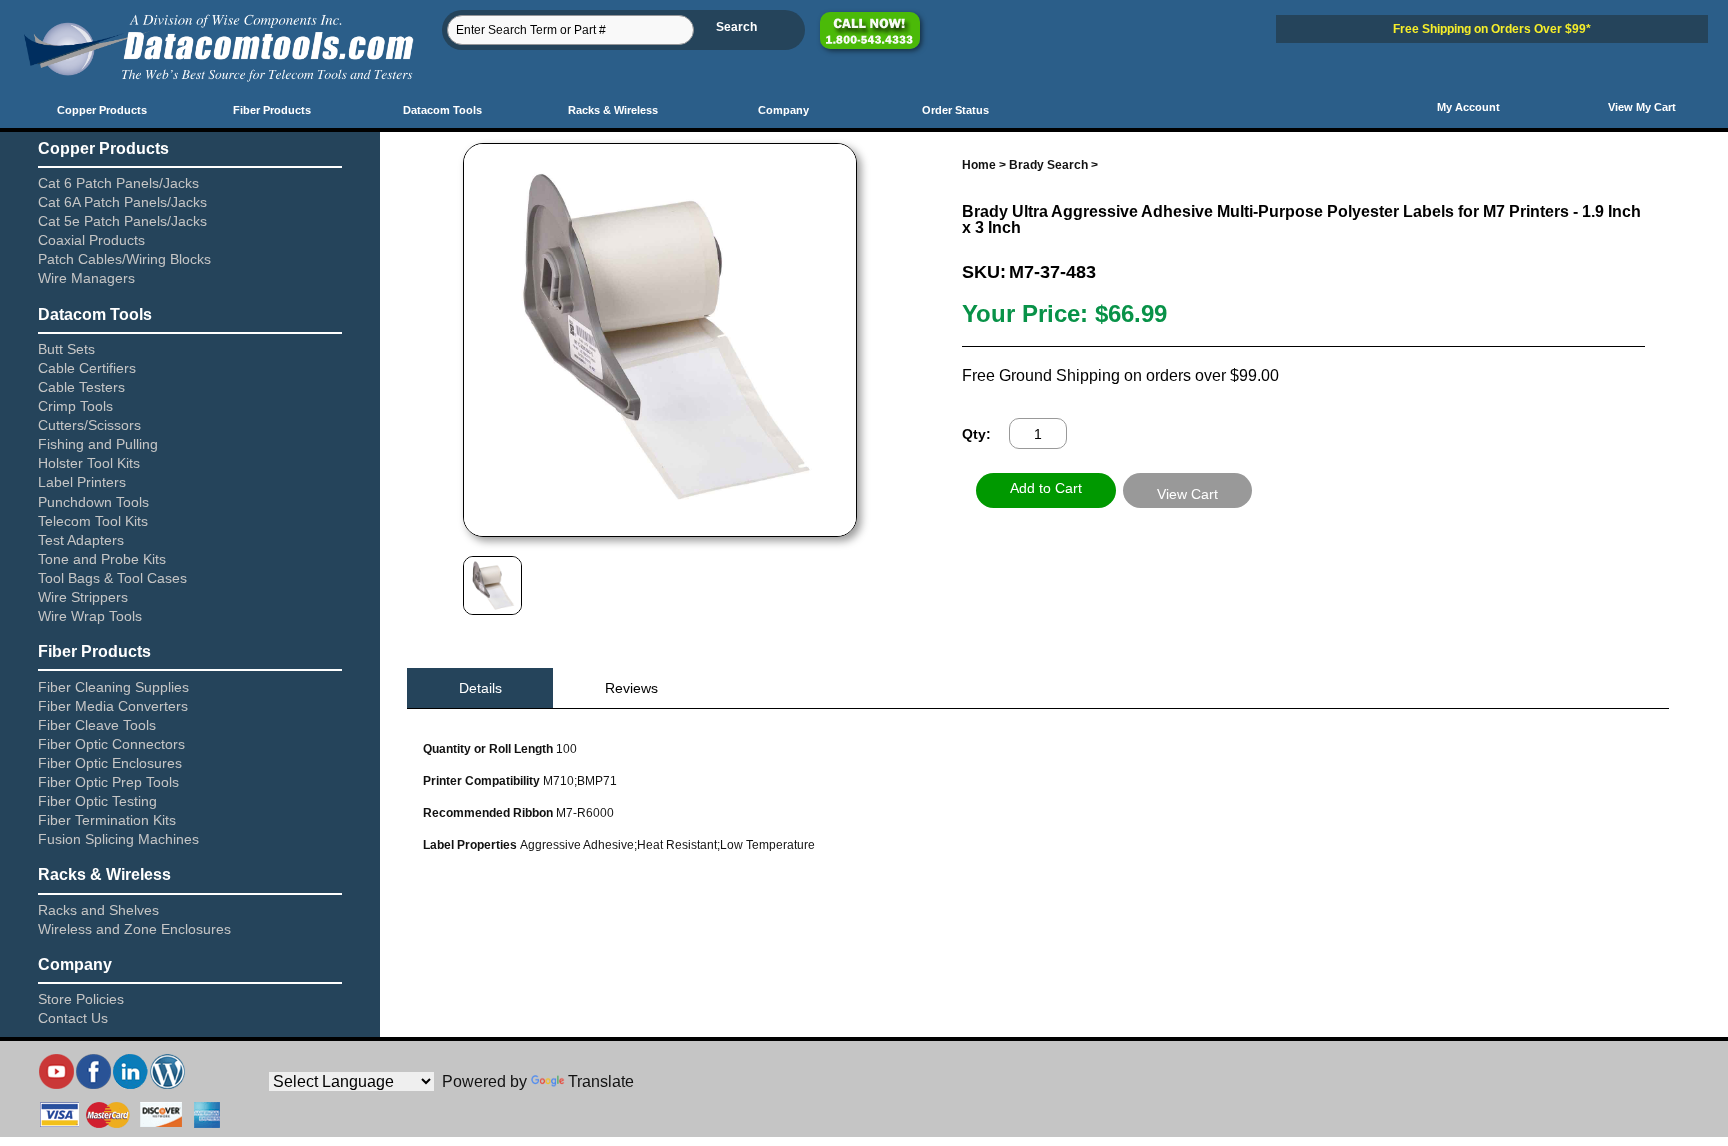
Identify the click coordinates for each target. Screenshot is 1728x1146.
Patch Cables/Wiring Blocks (124, 259)
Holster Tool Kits (89, 463)
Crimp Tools (75, 406)
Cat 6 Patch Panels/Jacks (118, 183)
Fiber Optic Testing (97, 801)
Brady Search (1048, 165)
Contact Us (73, 1018)
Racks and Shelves (98, 910)
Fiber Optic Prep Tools (108, 782)
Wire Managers (86, 278)
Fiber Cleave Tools (97, 725)
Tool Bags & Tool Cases (112, 578)
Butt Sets (66, 349)
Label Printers (82, 482)
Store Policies (81, 999)
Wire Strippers (83, 597)
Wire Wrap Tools (90, 616)
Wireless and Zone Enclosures (134, 929)
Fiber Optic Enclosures (110, 763)
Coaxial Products (91, 240)
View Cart (1187, 494)
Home (979, 165)
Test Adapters (81, 540)
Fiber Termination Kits (107, 820)
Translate (601, 1081)
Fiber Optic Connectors (111, 744)
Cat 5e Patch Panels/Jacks (122, 221)
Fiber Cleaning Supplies (113, 687)
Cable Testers (81, 387)
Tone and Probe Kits (102, 559)
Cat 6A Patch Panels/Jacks (122, 202)
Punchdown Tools (93, 502)
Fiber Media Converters (113, 706)
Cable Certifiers (87, 368)
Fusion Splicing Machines (118, 839)
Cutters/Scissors (89, 425)
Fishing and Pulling (98, 444)
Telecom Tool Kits (93, 521)
